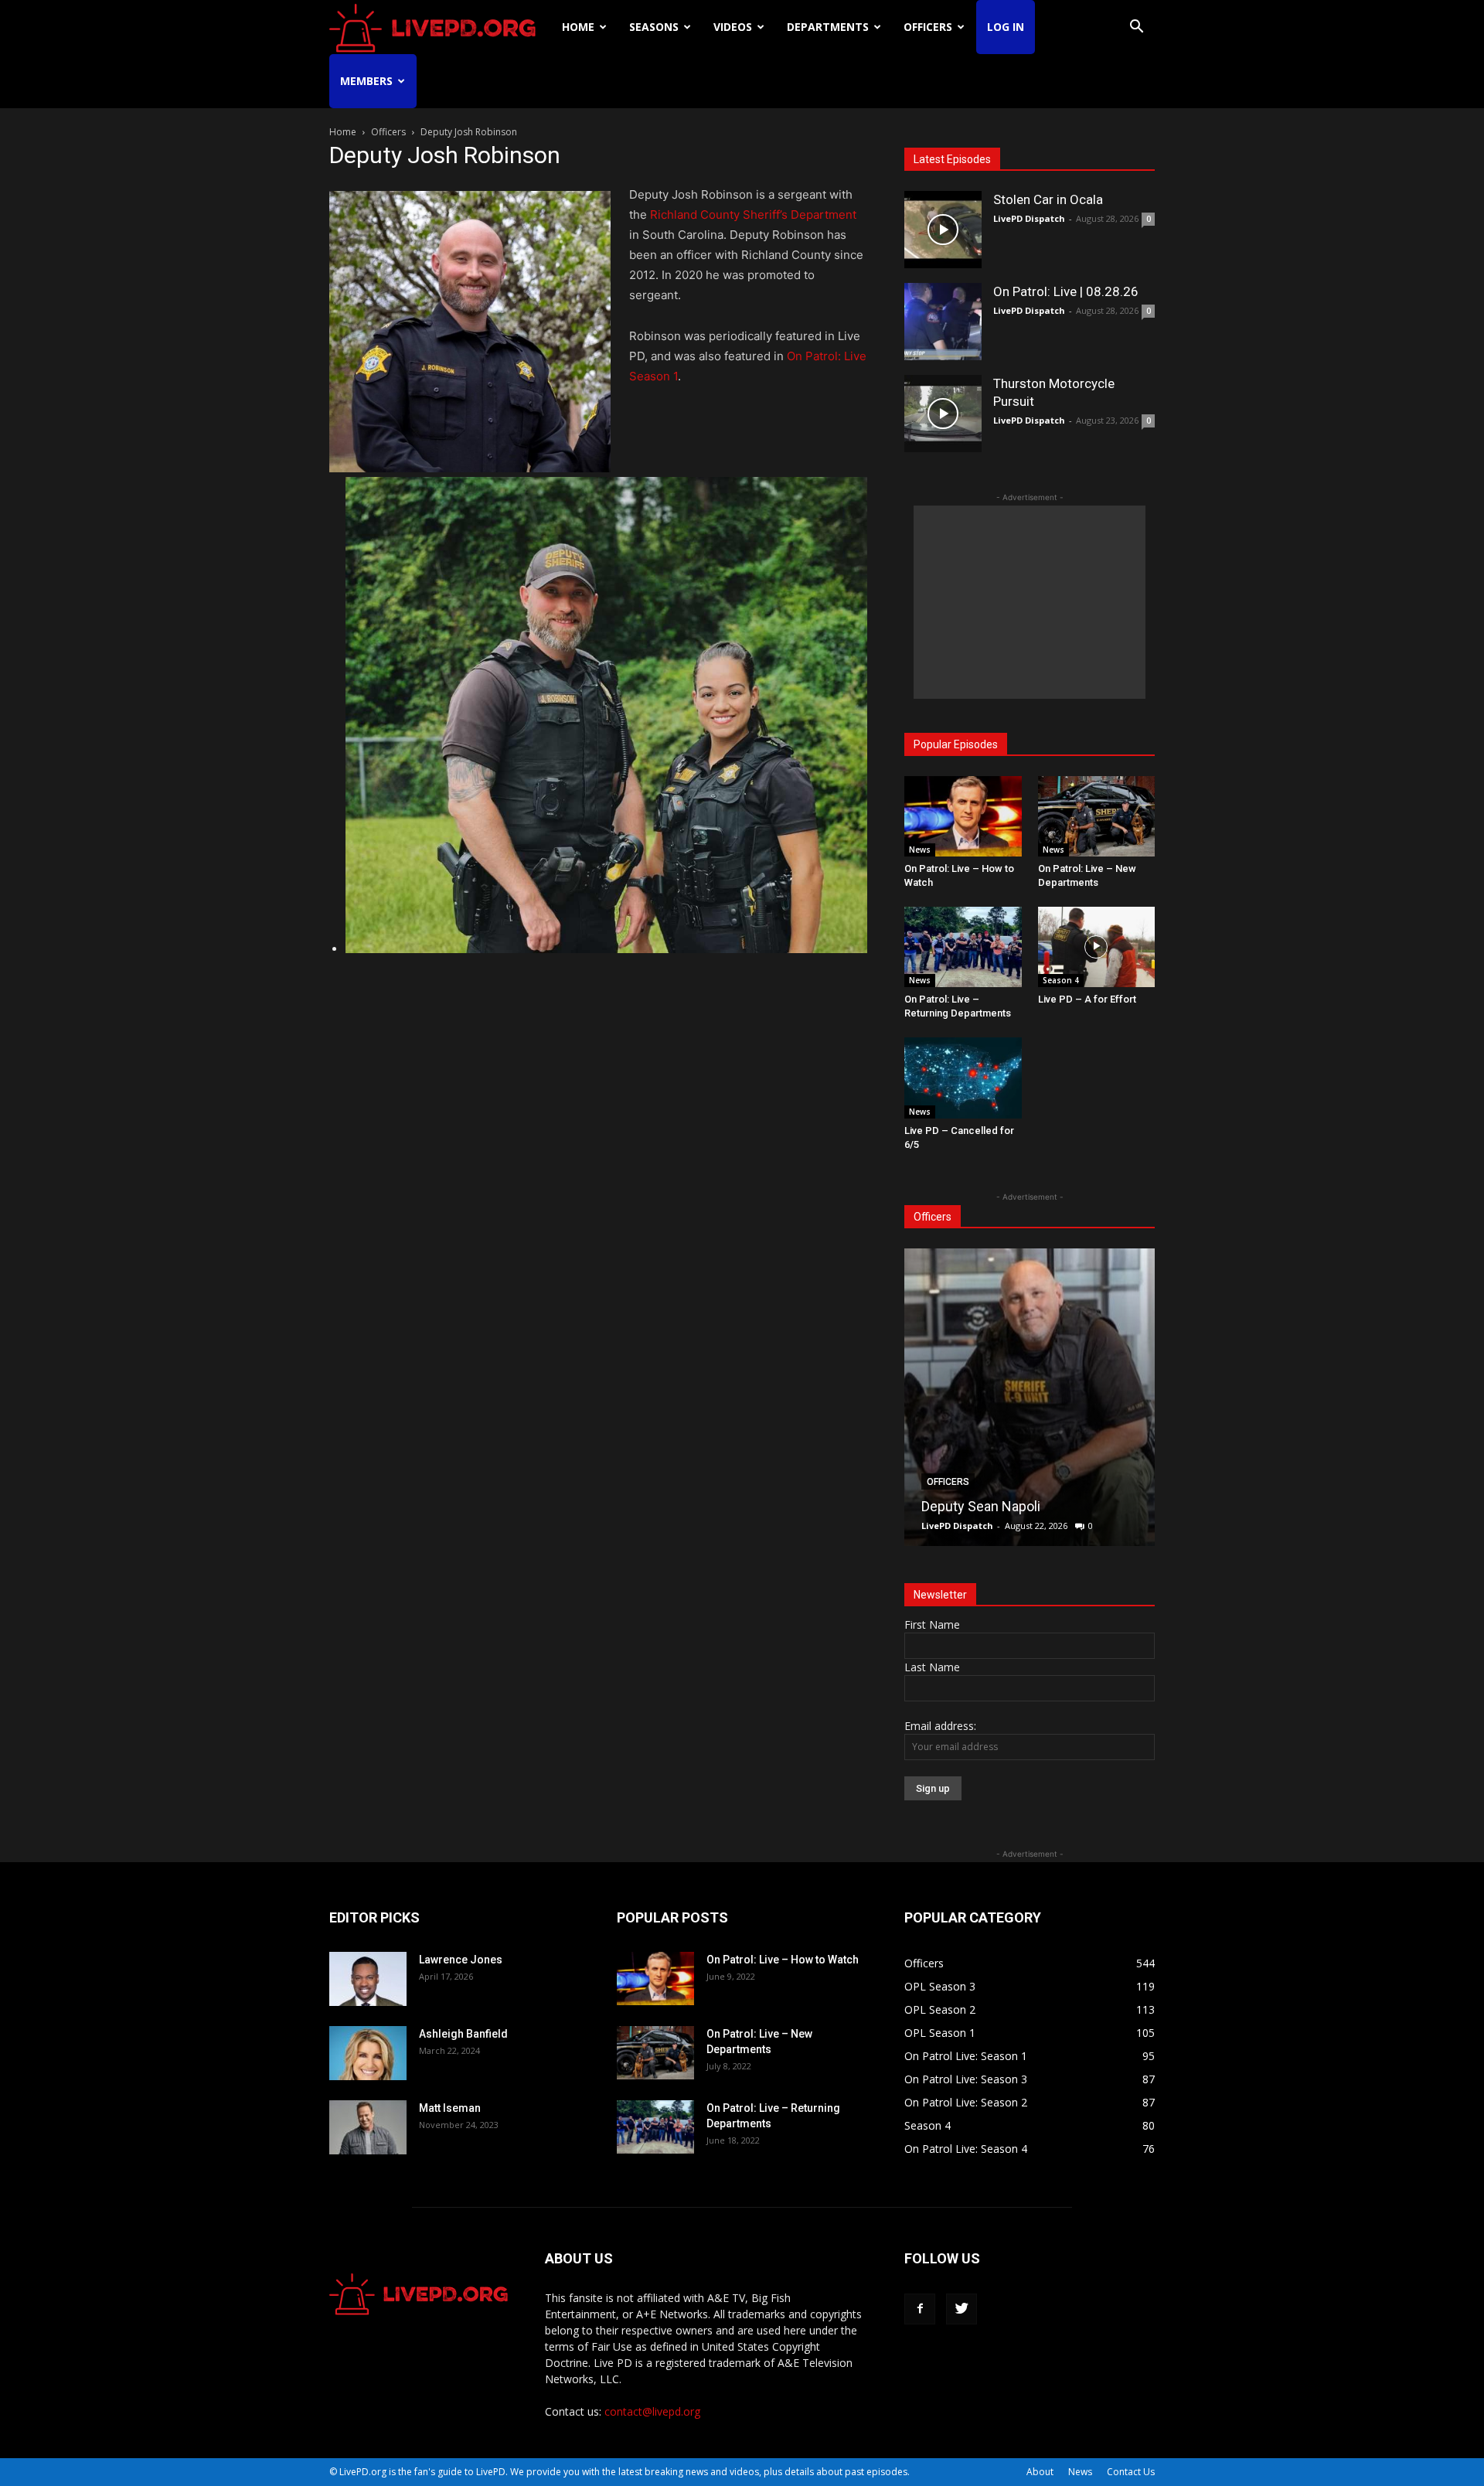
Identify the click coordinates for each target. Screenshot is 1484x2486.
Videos (733, 27)
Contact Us (1131, 2472)
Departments (828, 27)
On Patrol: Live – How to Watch (783, 1960)
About (1040, 2472)
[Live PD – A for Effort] (1097, 947)
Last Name (932, 1667)
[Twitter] (962, 2309)
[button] (1136, 28)
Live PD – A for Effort (1087, 999)
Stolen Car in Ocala (1048, 199)
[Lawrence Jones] (368, 1979)
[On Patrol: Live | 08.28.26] (943, 322)
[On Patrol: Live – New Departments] (1097, 816)
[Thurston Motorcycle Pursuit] (943, 414)
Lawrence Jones (461, 1960)
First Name (932, 1624)
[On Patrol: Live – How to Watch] (963, 816)
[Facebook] (920, 2309)
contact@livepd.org (652, 2411)
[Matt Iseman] (368, 2127)
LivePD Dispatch (1029, 218)
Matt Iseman (450, 2108)
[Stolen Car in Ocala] (943, 230)
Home (578, 27)
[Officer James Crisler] (1030, 1397)
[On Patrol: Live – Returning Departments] (963, 947)
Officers (928, 27)
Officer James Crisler (987, 1506)
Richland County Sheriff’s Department (753, 215)
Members (366, 81)
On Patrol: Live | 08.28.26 (1066, 291)
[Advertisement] (1030, 602)
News (920, 850)
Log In (1006, 27)
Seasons (654, 27)
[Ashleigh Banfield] (368, 2053)
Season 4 (1061, 980)
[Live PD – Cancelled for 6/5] (963, 1078)
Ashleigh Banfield (463, 2034)
